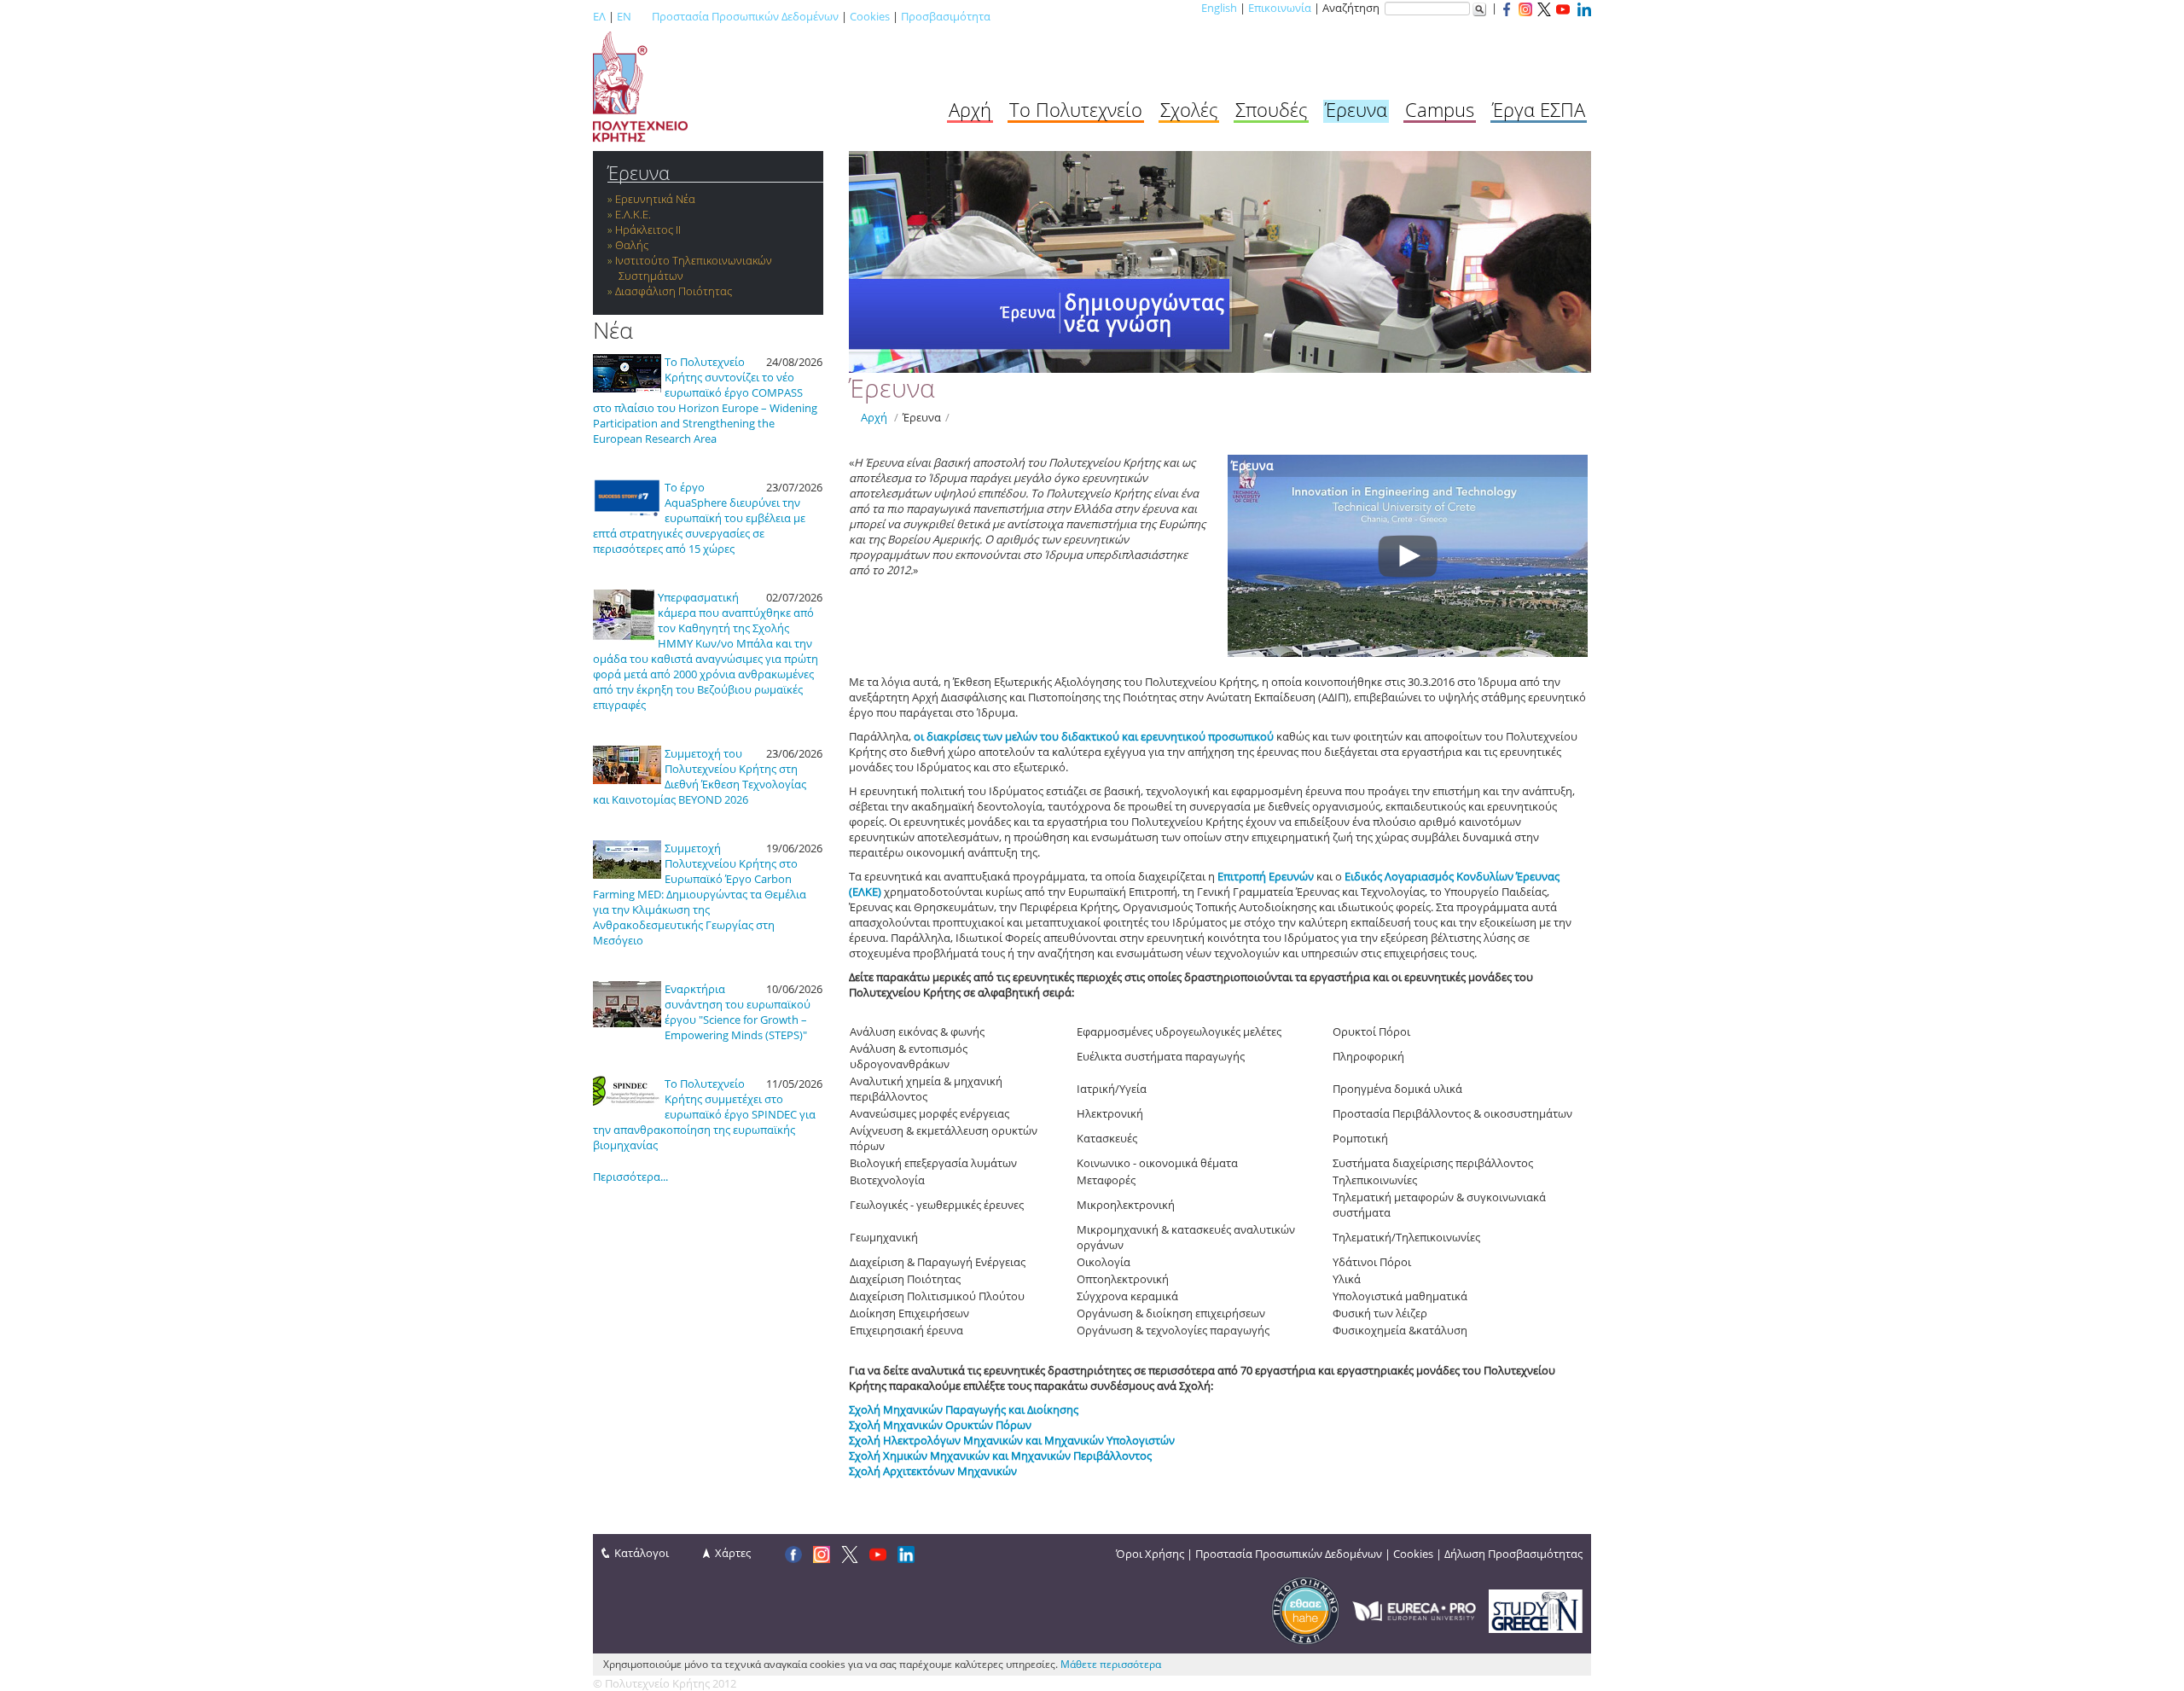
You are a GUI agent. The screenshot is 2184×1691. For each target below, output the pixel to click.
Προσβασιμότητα (946, 16)
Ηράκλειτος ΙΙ (648, 230)
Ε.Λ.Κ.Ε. (633, 214)
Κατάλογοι (642, 1553)
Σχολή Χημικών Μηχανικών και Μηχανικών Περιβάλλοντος (1000, 1456)
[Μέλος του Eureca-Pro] (1414, 1610)
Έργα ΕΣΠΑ (1539, 109)
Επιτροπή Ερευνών (1266, 876)
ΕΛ (599, 16)
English (1219, 8)
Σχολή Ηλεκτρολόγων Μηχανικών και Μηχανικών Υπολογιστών (1012, 1440)
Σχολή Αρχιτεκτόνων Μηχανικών (933, 1471)
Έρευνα (1356, 109)
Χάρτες (733, 1553)
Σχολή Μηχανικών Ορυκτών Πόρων (940, 1425)
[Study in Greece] (1536, 1610)
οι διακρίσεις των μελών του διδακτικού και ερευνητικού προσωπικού (1094, 736)
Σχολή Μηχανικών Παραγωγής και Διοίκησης (964, 1409)
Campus (1440, 109)
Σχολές (1189, 109)
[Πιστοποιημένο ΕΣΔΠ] (1305, 1610)
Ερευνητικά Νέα (655, 199)
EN (624, 16)
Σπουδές (1271, 109)
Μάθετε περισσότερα (1111, 1664)
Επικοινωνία (1280, 8)
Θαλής (632, 245)
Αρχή (970, 109)
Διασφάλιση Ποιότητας (674, 291)
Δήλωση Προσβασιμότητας (1513, 1554)
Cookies (870, 16)
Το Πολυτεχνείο (1076, 109)
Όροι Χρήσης (1150, 1554)
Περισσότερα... (630, 1177)
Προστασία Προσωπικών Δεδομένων (745, 16)
